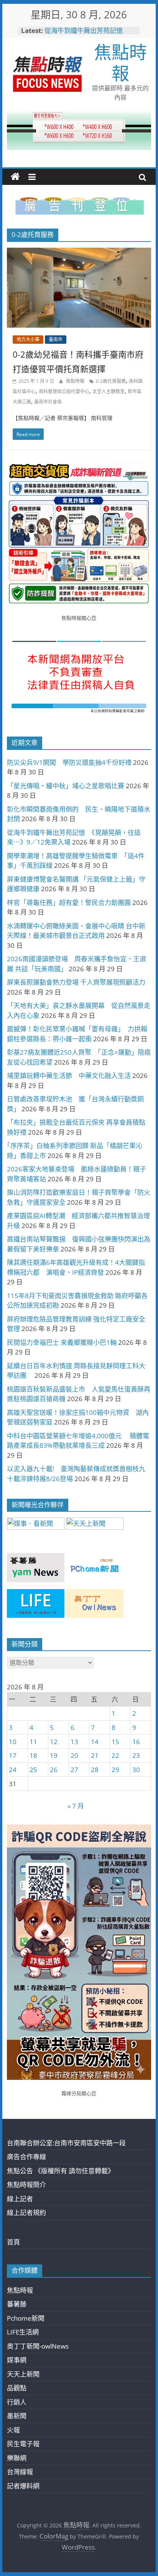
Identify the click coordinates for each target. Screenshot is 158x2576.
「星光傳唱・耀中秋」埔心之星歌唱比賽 (66, 786)
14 (95, 1742)
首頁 (13, 2242)
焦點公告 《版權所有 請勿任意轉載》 (61, 2171)
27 (74, 1770)
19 (54, 1755)
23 (136, 1755)
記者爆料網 (23, 2486)
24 (13, 1770)
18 (33, 1755)
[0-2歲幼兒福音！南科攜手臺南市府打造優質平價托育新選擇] (79, 253)
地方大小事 (28, 339)
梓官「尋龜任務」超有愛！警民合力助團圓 (69, 902)
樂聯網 (17, 2458)
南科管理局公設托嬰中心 (64, 391)
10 (13, 1742)
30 (136, 1770)
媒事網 (17, 2360)
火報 (13, 2430)
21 (95, 1755)
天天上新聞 (23, 2374)
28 (95, 1770)
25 (33, 1770)
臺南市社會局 (48, 402)
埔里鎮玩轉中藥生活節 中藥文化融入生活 (69, 1076)
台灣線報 (20, 2472)
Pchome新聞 (26, 2318)
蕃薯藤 (17, 2304)
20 (74, 1755)
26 (54, 1770)
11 (33, 1742)
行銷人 (17, 2402)
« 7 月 (76, 1806)
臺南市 (56, 339)
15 (115, 1742)
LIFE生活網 (23, 2332)
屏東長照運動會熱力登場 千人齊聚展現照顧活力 (76, 982)
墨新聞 (17, 2416)
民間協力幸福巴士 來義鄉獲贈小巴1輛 (62, 1342)
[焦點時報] (15, 177)
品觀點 (17, 2388)
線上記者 (20, 2199)
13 (74, 1742)
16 (136, 1742)
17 (13, 1755)
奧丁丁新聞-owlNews (38, 2346)
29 (115, 1770)
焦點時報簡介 (26, 2185)
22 (115, 1755)
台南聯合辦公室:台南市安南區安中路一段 (66, 2143)
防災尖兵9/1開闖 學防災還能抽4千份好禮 (69, 762)
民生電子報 (23, 2444)
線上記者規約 (26, 2213)
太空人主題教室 (109, 391)
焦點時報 (120, 62)
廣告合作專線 (26, 2157)
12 (54, 1742)
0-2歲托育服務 (111, 381)
